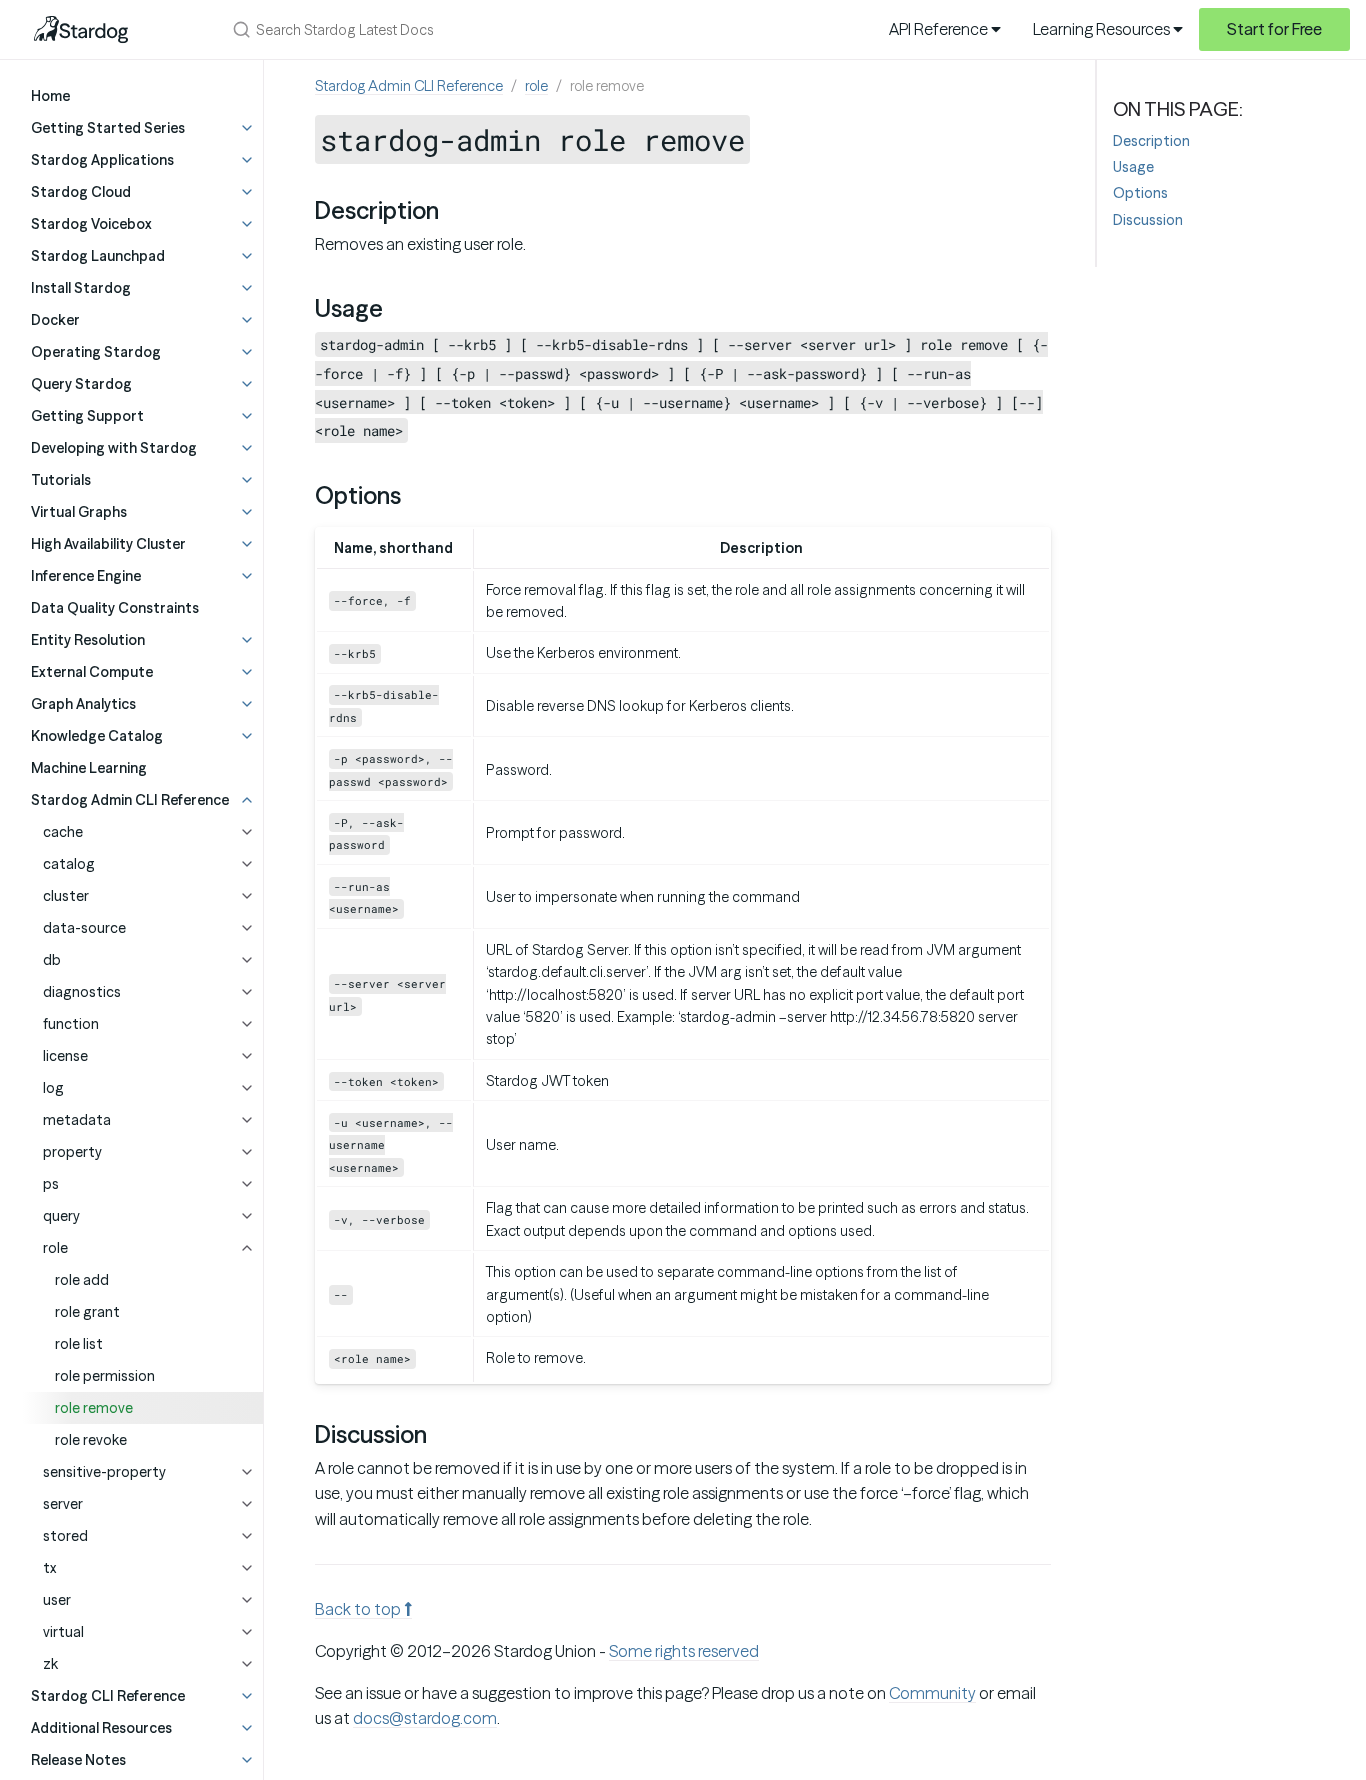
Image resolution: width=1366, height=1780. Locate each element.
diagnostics (82, 992)
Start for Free (1274, 29)
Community (932, 1693)
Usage (1133, 167)
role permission (105, 1376)
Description (1151, 141)
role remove (94, 1408)
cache (63, 832)
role (55, 1248)
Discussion (1148, 220)
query (61, 1216)
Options (1140, 193)
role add (82, 1280)
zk (50, 1664)
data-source (84, 928)
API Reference (940, 29)
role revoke (91, 1440)
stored (65, 1536)
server (63, 1504)
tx (49, 1568)
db (52, 960)
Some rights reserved (684, 1651)
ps (51, 1184)
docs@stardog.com (425, 1718)
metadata (77, 1120)
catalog (69, 864)
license (65, 1056)
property (72, 1152)
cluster (66, 896)
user (57, 1600)
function (71, 1024)
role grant (87, 1312)
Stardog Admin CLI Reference (409, 86)
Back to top (359, 1609)
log (53, 1088)
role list (79, 1344)
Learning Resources (1103, 29)
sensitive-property (104, 1472)
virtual (63, 1632)
